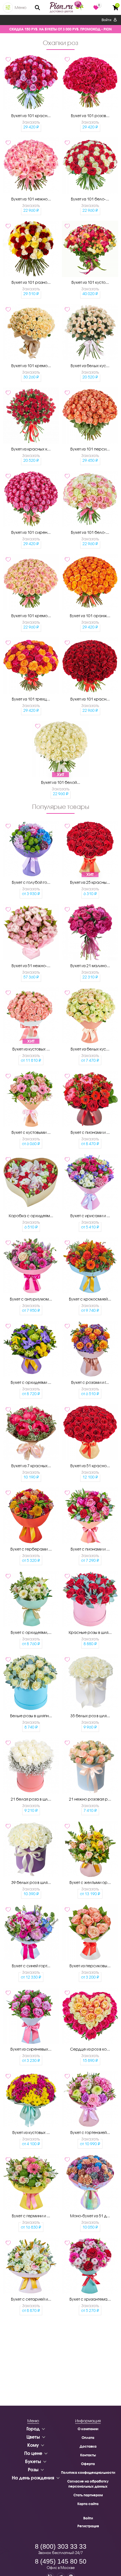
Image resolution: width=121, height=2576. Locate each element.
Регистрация (88, 2526)
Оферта (88, 2464)
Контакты (88, 2455)
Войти (107, 20)
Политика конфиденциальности (88, 2473)
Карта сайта (88, 2504)
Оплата (88, 2438)
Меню (21, 7)
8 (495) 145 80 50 (61, 2561)
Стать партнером (88, 2495)
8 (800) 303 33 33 (61, 2546)
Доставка (88, 2446)
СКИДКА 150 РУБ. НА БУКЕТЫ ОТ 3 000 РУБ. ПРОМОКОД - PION (60, 29)
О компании (88, 2429)
